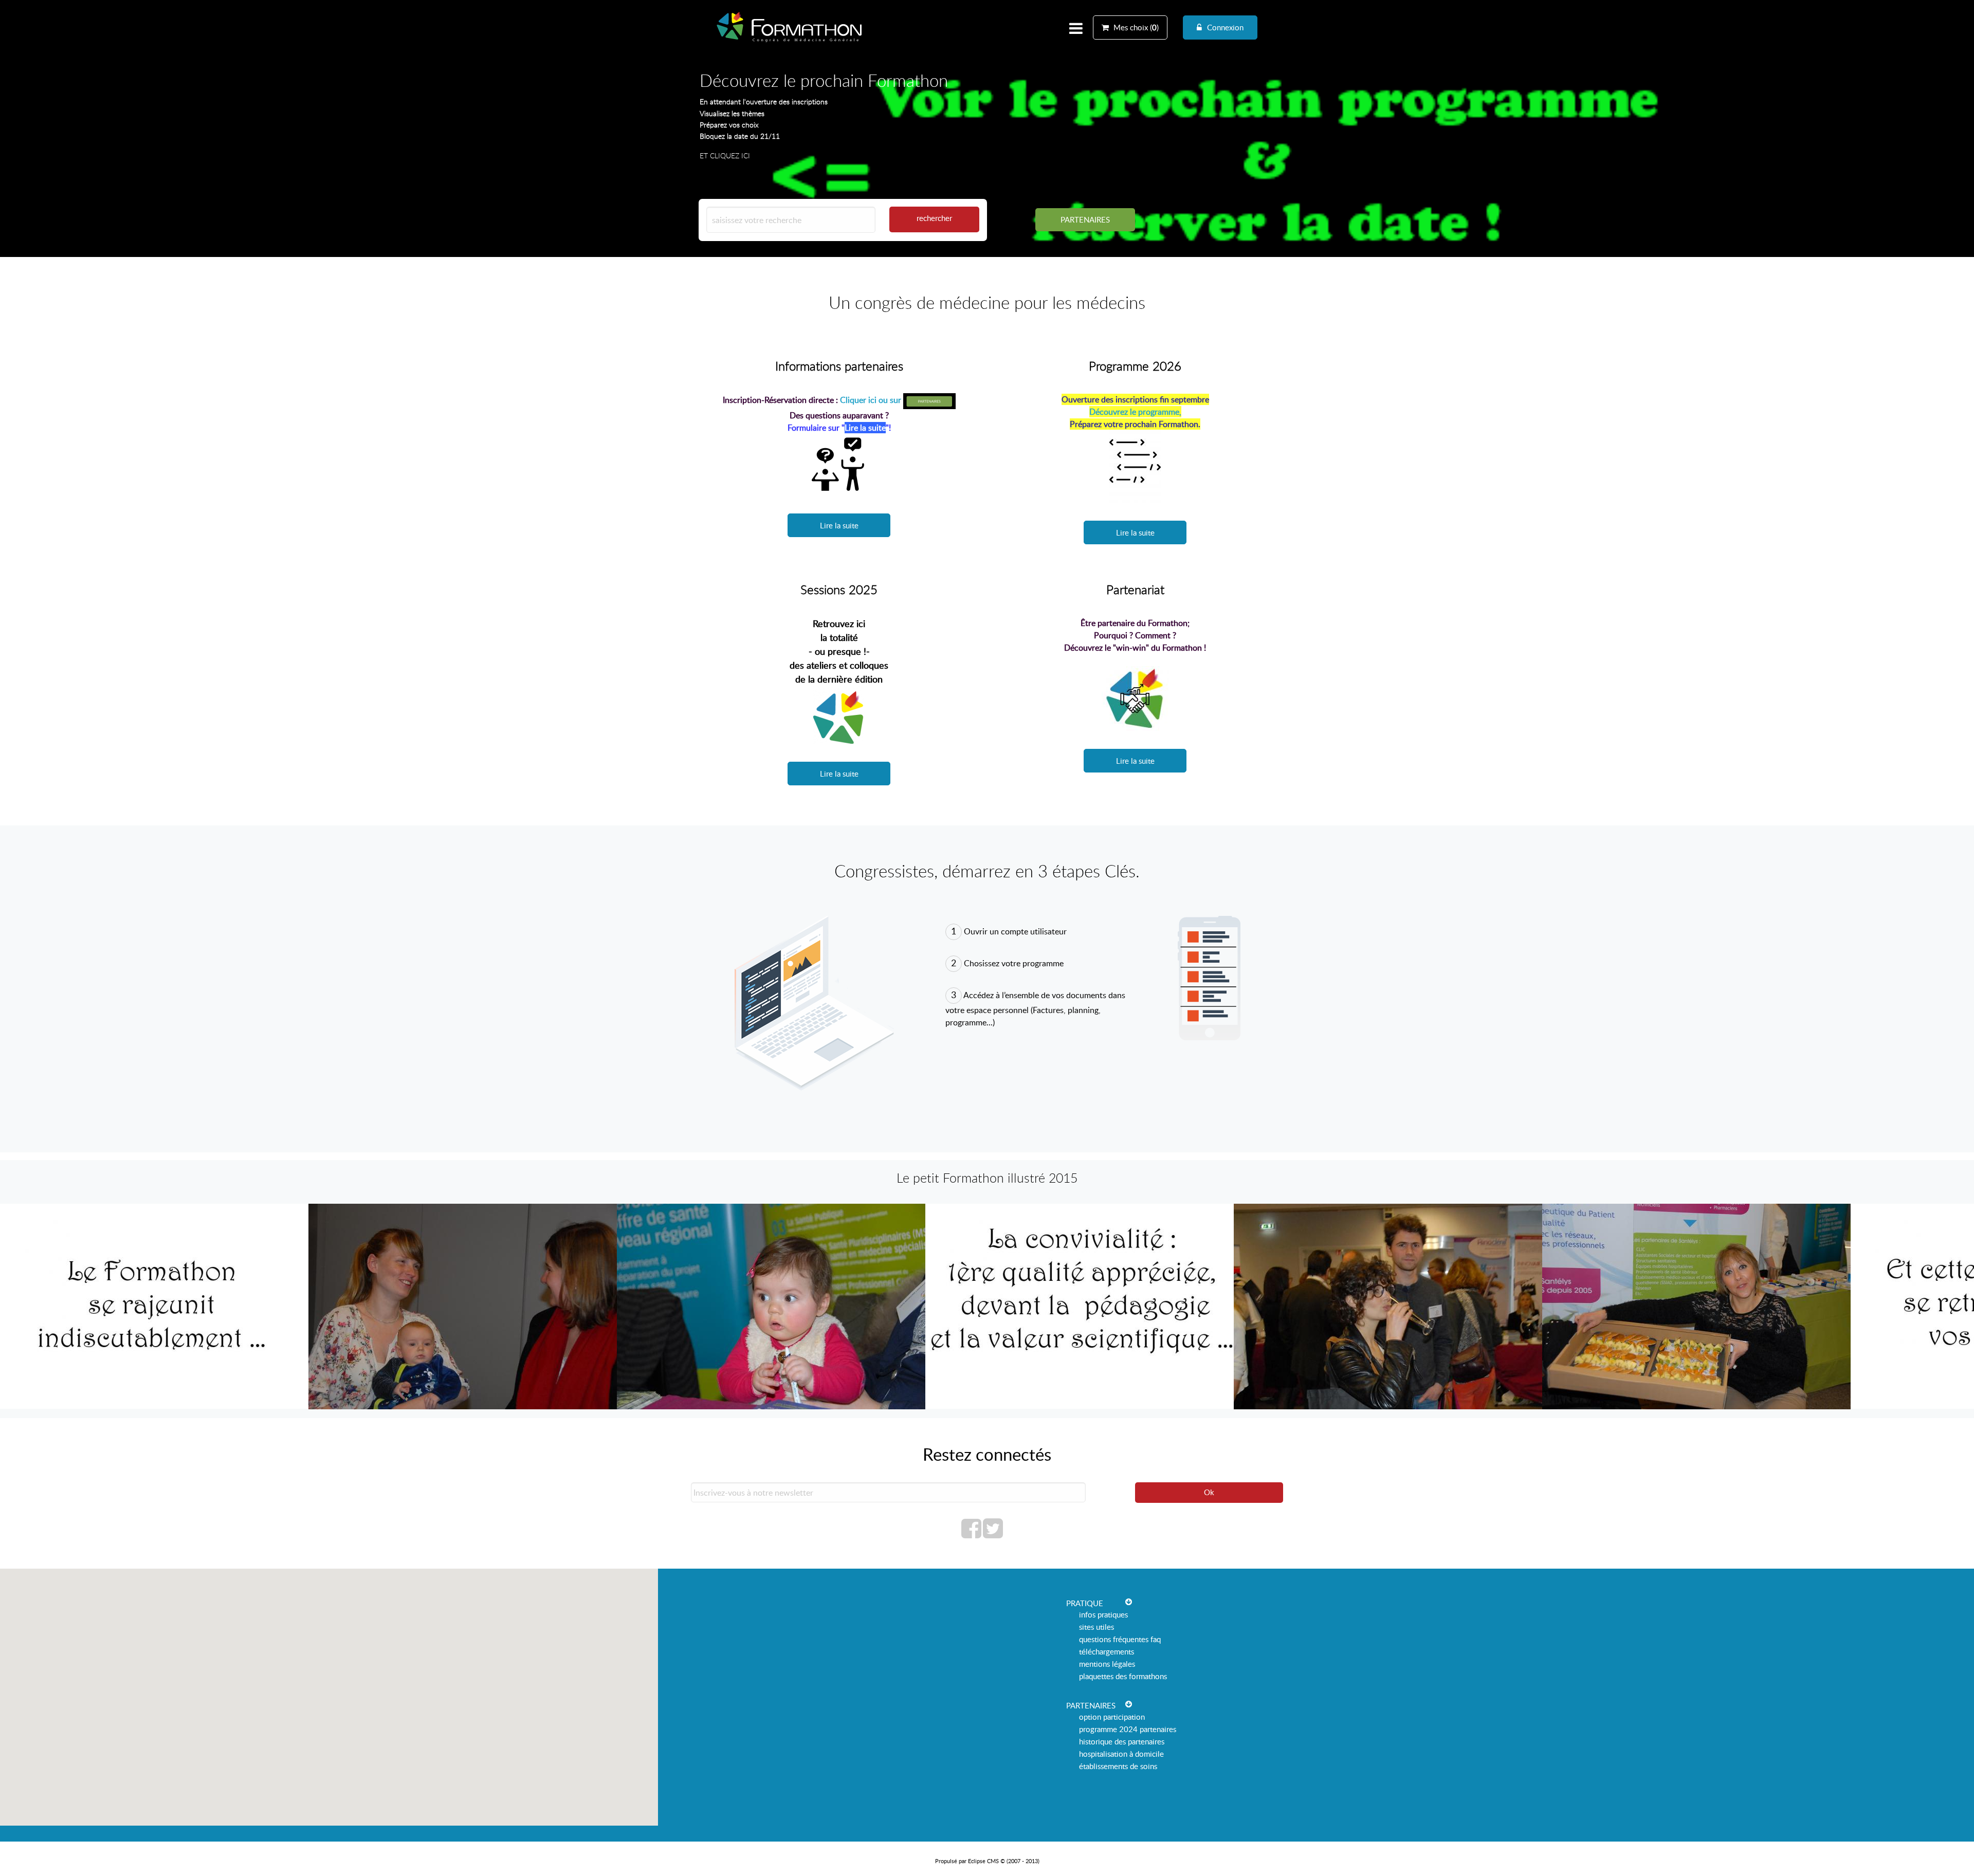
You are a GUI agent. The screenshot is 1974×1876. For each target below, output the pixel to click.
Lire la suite (839, 525)
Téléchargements (1107, 1651)
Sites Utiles (1096, 1627)
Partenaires (1085, 219)
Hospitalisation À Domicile (1121, 1754)
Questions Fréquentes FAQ (1120, 1639)
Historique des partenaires (1122, 1741)
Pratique (1085, 1603)
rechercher (934, 218)
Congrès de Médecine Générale (790, 42)
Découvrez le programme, (1135, 412)
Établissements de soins (1118, 1766)
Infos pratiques (1103, 1614)
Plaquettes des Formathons (1123, 1676)
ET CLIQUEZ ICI (725, 155)
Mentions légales (1107, 1664)
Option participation (1112, 1717)
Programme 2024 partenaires (1128, 1729)
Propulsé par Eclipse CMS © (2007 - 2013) (987, 1861)
